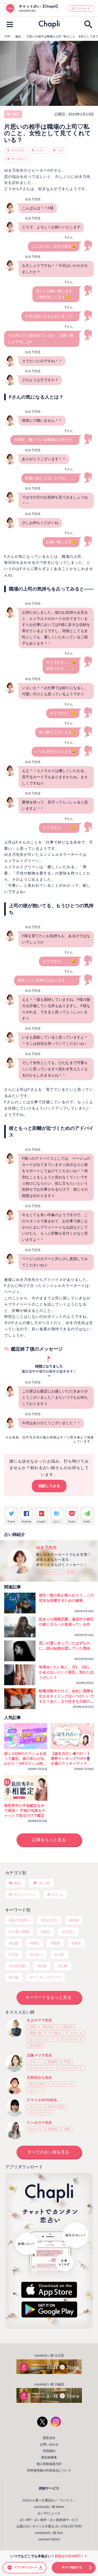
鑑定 (15, 114)
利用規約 (49, 2451)
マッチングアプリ (47, 1977)
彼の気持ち (19, 159)
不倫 (15, 1977)
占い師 (44, 1883)
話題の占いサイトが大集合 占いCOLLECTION (49, 2526)
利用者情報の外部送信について (49, 2470)
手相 (67, 2062)
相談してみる (49, 1486)
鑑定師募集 (49, 2457)
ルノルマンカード (42, 2039)
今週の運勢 (20, 1932)
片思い (41, 150)
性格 (43, 1966)
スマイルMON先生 (42, 2100)
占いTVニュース (49, 2513)
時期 (75, 1920)
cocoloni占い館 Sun (49, 2533)
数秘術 (72, 1572)
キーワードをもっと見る (48, 1997)
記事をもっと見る (49, 1840)
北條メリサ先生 (39, 2055)
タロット (76, 2033)
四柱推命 (48, 2027)
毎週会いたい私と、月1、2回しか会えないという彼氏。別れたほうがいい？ (66, 1672)
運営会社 (49, 2438)
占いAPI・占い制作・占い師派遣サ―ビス (49, 2520)
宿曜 (32, 2027)
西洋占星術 (37, 2084)
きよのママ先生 (39, 2020)
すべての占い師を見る (48, 2152)
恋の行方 (50, 1920)
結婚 (15, 1943)
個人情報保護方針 (49, 2464)
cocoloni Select (49, 2539)
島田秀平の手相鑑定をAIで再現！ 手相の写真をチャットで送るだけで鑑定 (25, 1811)
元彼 (15, 1955)
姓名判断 (36, 2046)
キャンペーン (25, 1894)
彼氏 (47, 1932)
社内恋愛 (18, 150)
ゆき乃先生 (47, 1547)
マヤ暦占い (56, 2033)
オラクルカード (50, 1572)
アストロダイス (40, 2113)
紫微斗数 (36, 2033)
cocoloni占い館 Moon (49, 2507)
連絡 (77, 1943)
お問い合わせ (49, 2444)
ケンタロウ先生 (39, 2123)
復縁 (56, 1943)
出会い (37, 1955)
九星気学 (67, 2027)
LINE (60, 1955)
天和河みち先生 (39, 2078)
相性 (36, 1943)
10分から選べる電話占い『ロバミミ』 (49, 2500)
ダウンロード (81, 9)
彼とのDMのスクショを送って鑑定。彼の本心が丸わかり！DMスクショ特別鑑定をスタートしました (25, 1759)
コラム (57, 1894)
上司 (60, 150)
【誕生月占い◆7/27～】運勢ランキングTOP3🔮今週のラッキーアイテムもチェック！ (71, 1759)
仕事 (64, 1966)
